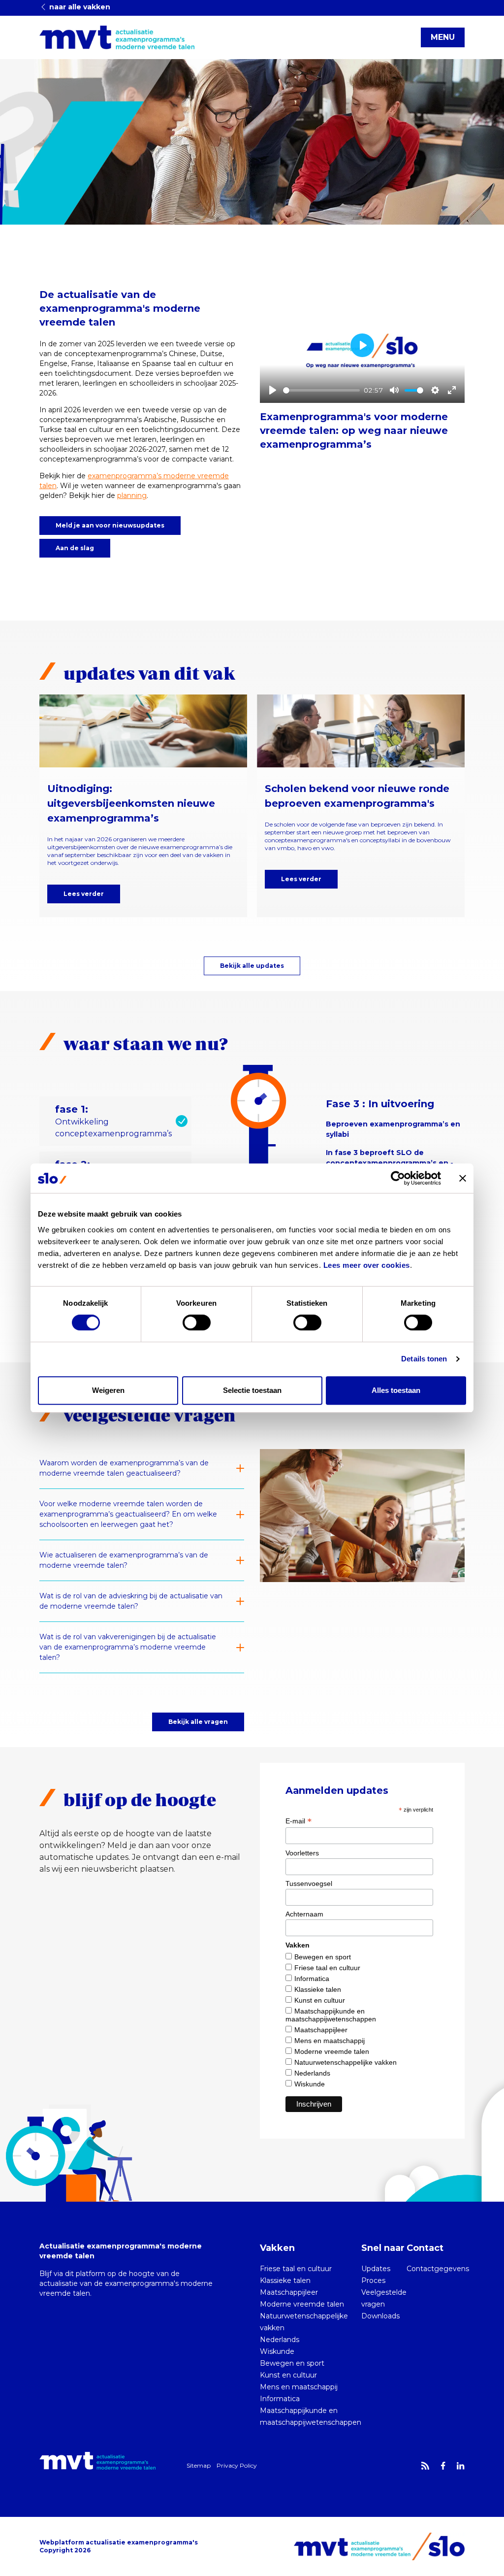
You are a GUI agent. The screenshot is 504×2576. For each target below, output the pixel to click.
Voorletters (302, 1853)
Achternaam (304, 1914)
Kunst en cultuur (320, 2000)
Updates (376, 2269)
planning (132, 495)
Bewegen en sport (323, 1957)
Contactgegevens (438, 2269)
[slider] (321, 390)
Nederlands (312, 2073)
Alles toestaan (396, 1390)
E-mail (299, 1821)
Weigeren (108, 1390)
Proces (373, 2280)
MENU (443, 37)
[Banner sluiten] (463, 1178)
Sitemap (199, 2465)
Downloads (380, 2316)
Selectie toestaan (252, 1390)
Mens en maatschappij (330, 2041)
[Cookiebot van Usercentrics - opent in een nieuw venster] (398, 1178)
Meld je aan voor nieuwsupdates (110, 525)
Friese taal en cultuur (327, 1968)
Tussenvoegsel (309, 1883)
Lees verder (84, 894)
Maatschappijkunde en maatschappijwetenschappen (331, 2015)
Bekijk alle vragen (198, 1722)
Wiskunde (310, 2084)
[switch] (197, 1322)
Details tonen (424, 1359)
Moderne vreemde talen (332, 2051)
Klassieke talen (318, 1989)
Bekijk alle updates (252, 966)
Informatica (312, 1979)
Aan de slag (75, 548)
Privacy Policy (237, 2465)
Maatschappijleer (321, 2030)
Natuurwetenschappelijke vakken (346, 2062)
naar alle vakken (79, 7)
